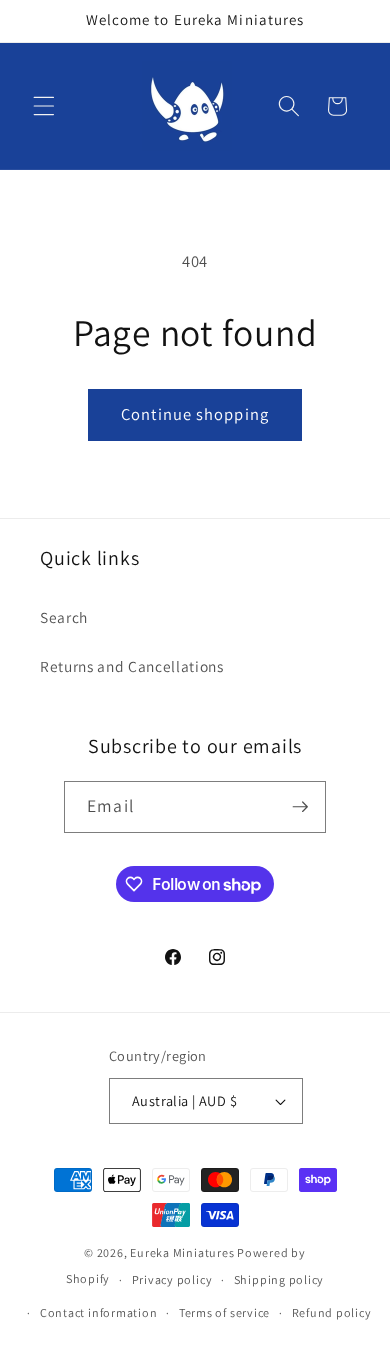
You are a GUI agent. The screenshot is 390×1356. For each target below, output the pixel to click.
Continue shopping (195, 414)
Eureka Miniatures (183, 1252)
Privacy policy (172, 1279)
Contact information (99, 1312)
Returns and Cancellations (132, 666)
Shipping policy (279, 1279)
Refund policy (332, 1312)
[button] (44, 106)
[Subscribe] (300, 807)
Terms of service (224, 1312)
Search (64, 617)
